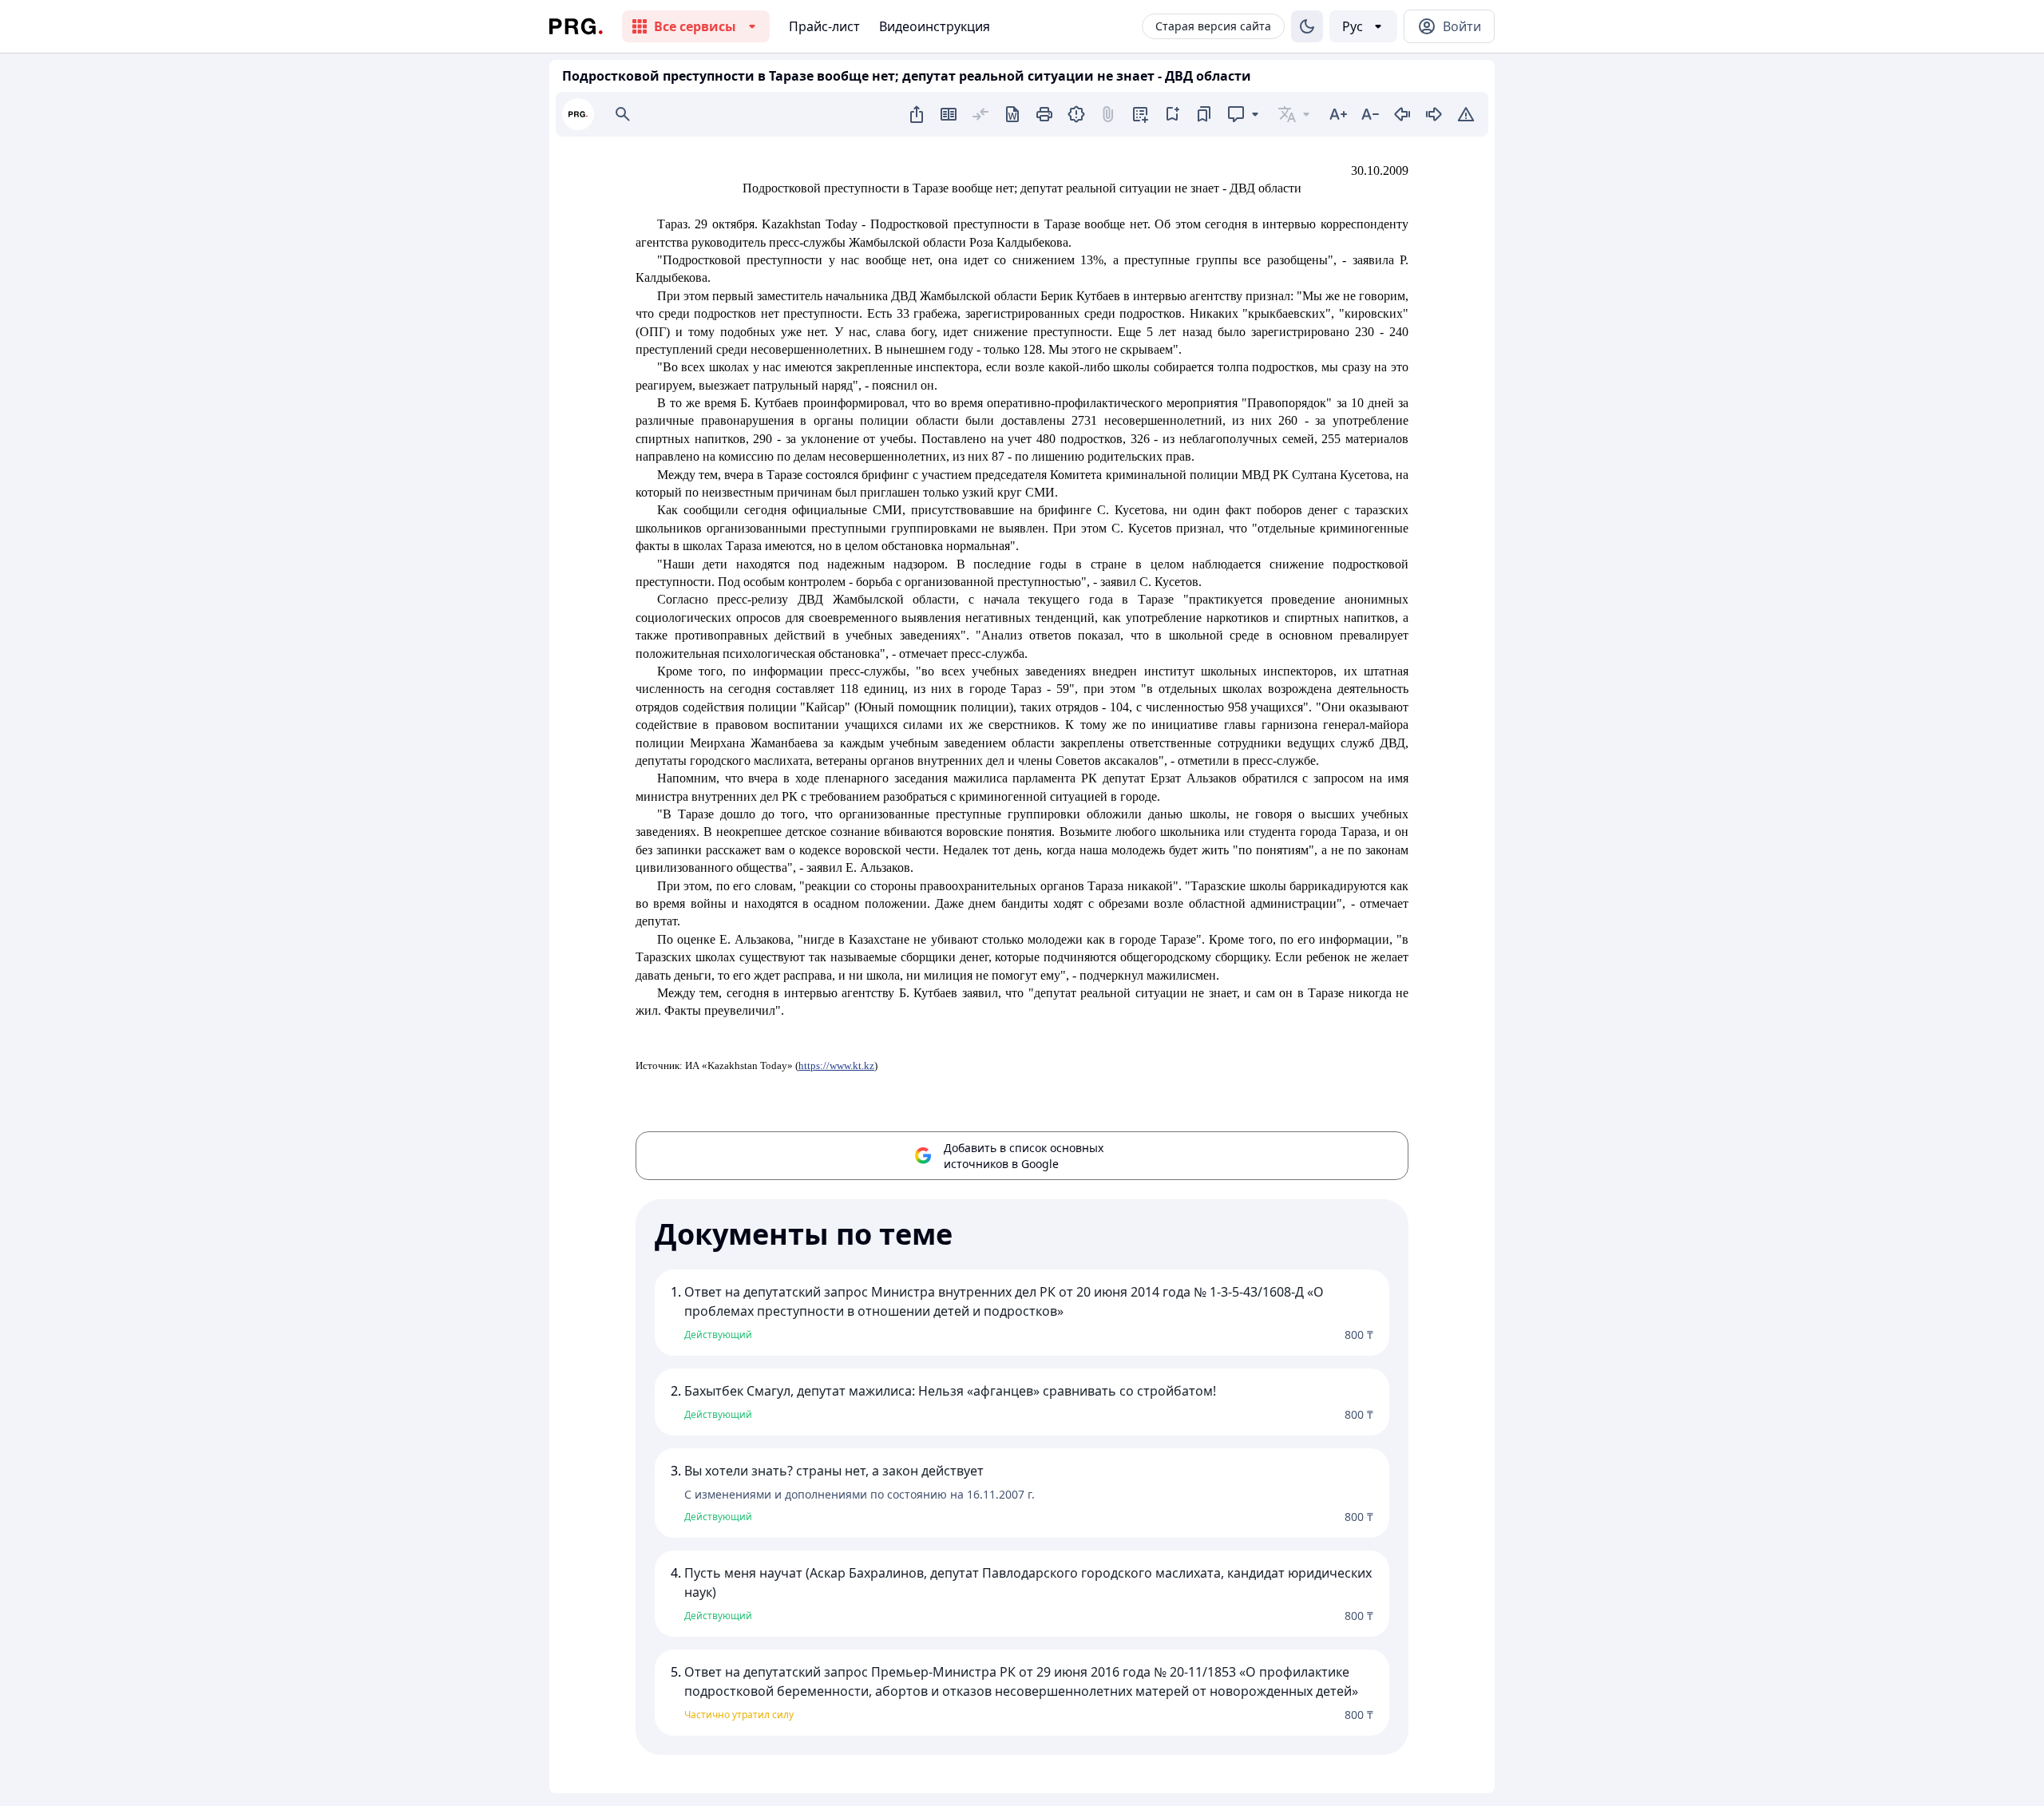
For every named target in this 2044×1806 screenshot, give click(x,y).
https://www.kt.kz (836, 1065)
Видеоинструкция (935, 26)
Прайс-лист (824, 26)
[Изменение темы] (1307, 26)
